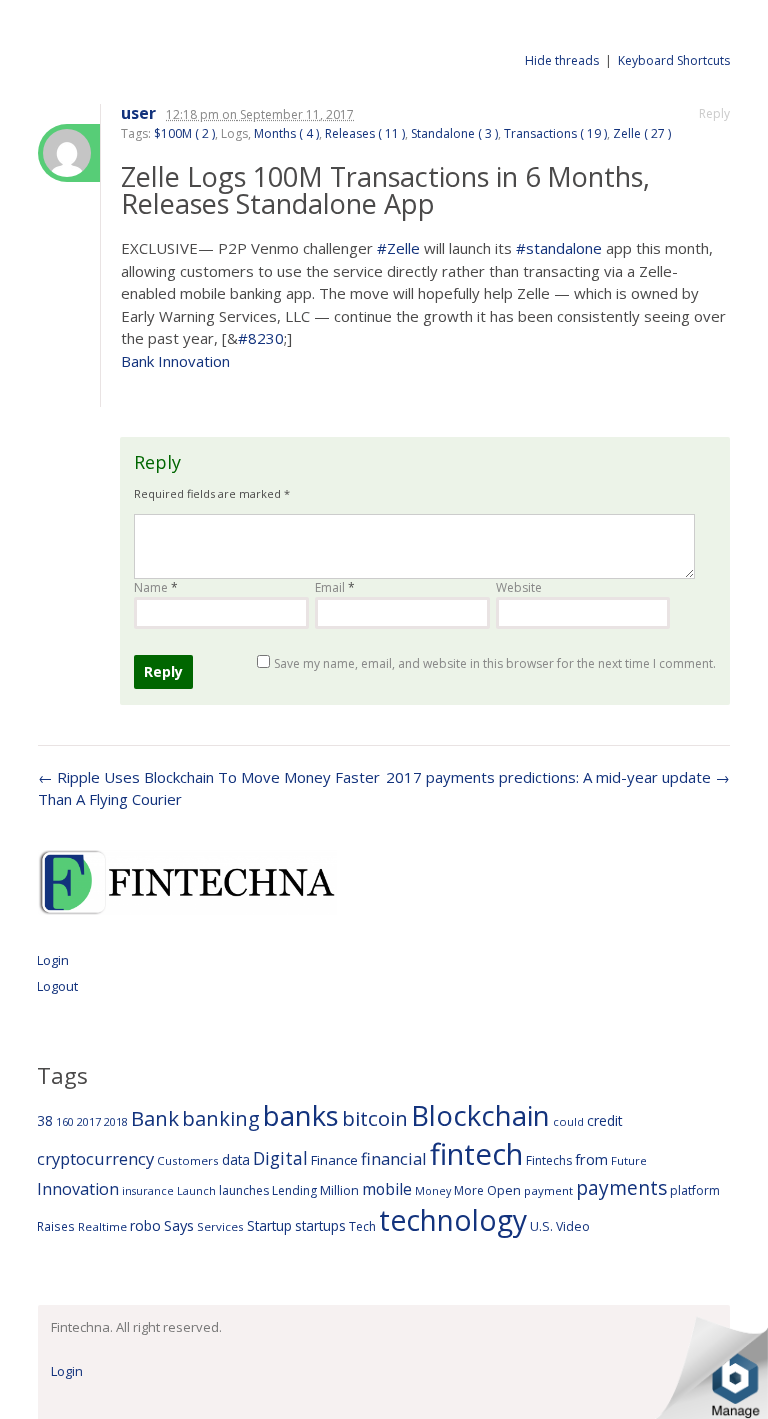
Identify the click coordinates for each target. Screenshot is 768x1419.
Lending (294, 1190)
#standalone (559, 248)
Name (156, 587)
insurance (148, 1190)
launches (244, 1190)
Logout (57, 986)
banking (221, 1118)
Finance (334, 1160)
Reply (714, 113)
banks (301, 1115)
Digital (280, 1158)
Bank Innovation (175, 361)
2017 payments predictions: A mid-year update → (558, 777)
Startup (269, 1225)
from (591, 1159)
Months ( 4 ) (286, 133)
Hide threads (562, 60)
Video (573, 1226)
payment (548, 1190)
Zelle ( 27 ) (642, 133)
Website (519, 587)
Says (179, 1225)
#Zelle (398, 248)
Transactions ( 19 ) (555, 133)
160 (65, 1122)
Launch (196, 1190)
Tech (362, 1226)
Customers (188, 1160)
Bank (155, 1118)
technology (453, 1220)
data (236, 1159)
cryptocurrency (95, 1158)
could (568, 1121)
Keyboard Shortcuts (674, 60)
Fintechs (549, 1160)
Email (335, 587)
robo (145, 1225)
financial (394, 1158)
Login (53, 960)
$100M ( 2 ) (184, 133)
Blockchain (480, 1115)
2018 (116, 1121)
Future (629, 1160)
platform (695, 1190)
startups (320, 1225)
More (469, 1190)
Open (504, 1190)
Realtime (102, 1226)
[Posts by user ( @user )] (69, 153)
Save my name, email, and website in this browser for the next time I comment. (495, 663)
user (138, 113)
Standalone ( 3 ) (454, 133)
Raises (56, 1226)
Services (220, 1226)
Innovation (78, 1189)
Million (339, 1190)
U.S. (541, 1226)
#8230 (261, 338)
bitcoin (375, 1118)
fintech (476, 1154)
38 (45, 1120)
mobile (387, 1189)
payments (621, 1187)
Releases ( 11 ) (365, 133)
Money (433, 1190)
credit (605, 1120)
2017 (89, 1121)
